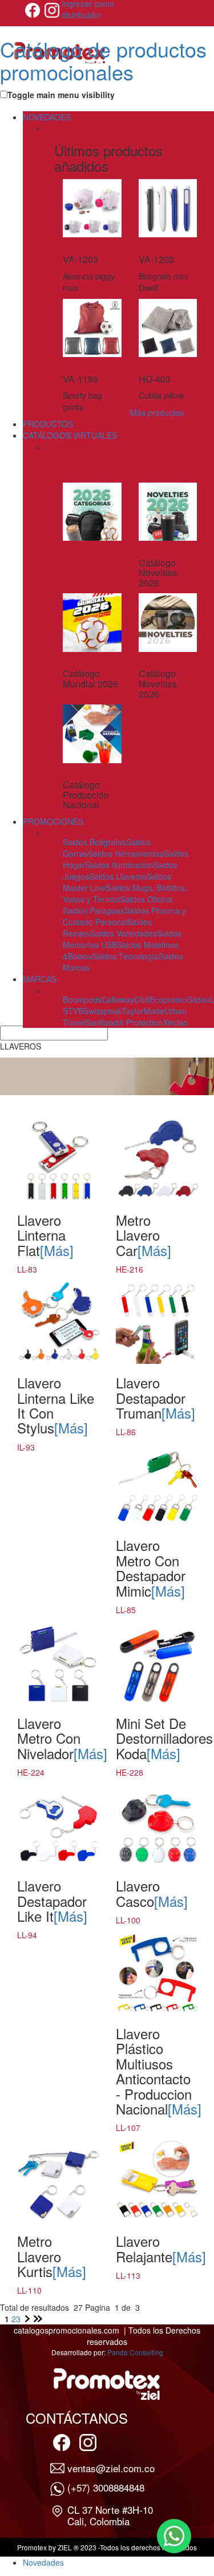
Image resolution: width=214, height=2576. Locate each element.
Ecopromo (168, 999)
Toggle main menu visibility (61, 95)
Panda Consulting (135, 2352)
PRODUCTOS (48, 424)
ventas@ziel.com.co (111, 2468)
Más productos (157, 412)
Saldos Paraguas (94, 910)
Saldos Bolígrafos (94, 842)
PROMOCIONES (53, 821)
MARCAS (40, 979)
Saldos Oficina (146, 899)
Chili (142, 999)
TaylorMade (143, 1011)
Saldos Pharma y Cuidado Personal (124, 916)
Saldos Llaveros (118, 876)
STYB (73, 1011)
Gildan (198, 999)
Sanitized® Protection (124, 1022)
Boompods (82, 999)
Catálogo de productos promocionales (103, 60)
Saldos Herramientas (126, 853)
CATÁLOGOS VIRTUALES (70, 435)
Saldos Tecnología (125, 956)
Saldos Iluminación (119, 865)
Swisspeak (102, 1011)
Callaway (118, 999)
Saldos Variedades (123, 933)
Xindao (175, 1022)
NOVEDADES (47, 117)
